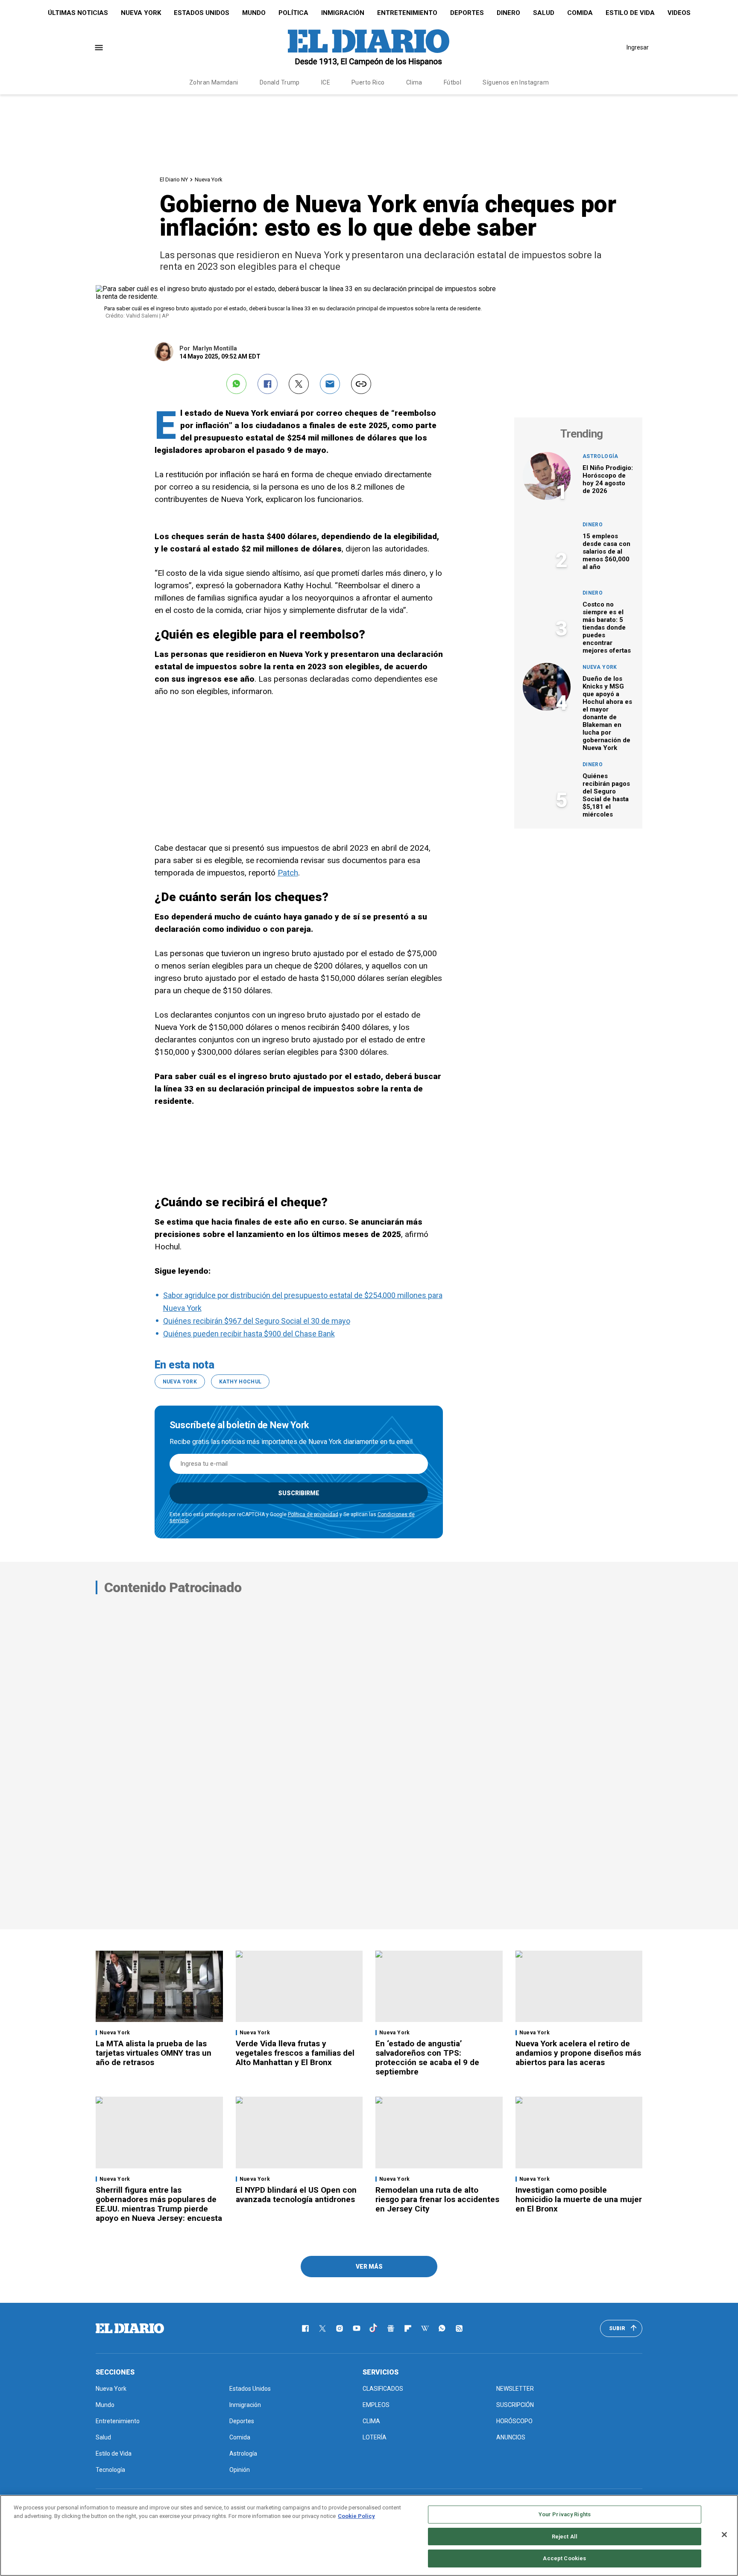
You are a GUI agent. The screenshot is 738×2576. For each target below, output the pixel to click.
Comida (580, 13)
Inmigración (343, 13)
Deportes (467, 13)
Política (293, 13)
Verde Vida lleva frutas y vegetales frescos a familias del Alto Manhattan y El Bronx (295, 2053)
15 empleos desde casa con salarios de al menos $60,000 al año (606, 551)
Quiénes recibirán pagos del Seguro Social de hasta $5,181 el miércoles (606, 795)
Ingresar (638, 47)
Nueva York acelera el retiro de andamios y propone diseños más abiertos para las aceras (578, 2053)
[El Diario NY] (369, 47)
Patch (288, 873)
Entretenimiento (407, 13)
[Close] (724, 2535)
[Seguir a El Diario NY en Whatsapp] (442, 2328)
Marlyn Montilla (215, 348)
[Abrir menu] (99, 48)
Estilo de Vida (630, 13)
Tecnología (110, 2470)
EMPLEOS (376, 2405)
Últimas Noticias (78, 13)
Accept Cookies (564, 2558)
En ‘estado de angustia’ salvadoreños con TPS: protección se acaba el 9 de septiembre (427, 2058)
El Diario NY (174, 179)
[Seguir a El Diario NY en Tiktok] (374, 2328)
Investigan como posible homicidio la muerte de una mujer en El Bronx (579, 2199)
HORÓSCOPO (514, 2421)
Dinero (508, 13)
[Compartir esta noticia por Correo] (330, 384)
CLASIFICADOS (383, 2389)
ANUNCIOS (511, 2437)
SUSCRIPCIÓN (515, 2405)
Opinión (240, 2470)
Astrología (600, 456)
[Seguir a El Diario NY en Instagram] (340, 2328)
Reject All (565, 2537)
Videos (679, 13)
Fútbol (453, 82)
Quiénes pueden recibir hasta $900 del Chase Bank (249, 1334)
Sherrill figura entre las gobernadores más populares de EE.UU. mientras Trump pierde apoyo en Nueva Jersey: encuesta (159, 2204)
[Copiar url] (361, 384)
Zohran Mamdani (214, 82)
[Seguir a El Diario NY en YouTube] (357, 2328)
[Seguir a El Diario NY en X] (322, 2328)
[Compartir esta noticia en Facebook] (268, 384)
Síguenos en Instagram (516, 82)
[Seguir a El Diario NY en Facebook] (305, 2328)
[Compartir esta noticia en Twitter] (299, 384)
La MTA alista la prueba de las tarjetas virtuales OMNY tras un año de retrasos (154, 2053)
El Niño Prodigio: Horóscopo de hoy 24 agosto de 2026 (608, 479)
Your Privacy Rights (565, 2514)
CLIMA (371, 2421)
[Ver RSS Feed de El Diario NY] (459, 2328)
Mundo (254, 13)
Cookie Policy (356, 2516)
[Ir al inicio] (130, 2328)
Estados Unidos (202, 13)
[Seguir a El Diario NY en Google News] (391, 2328)
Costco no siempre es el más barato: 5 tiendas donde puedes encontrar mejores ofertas (607, 627)
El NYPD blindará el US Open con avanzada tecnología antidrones (296, 2195)
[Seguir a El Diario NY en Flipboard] (408, 2328)
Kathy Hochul (240, 1382)
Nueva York (141, 13)
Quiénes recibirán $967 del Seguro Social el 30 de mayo (257, 1321)
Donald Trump (280, 82)
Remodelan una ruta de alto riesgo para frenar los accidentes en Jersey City (437, 2199)
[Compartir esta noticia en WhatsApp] (236, 384)
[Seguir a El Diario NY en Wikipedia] (425, 2328)
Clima (414, 82)
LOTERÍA (375, 2437)
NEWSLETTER (515, 2389)
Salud (544, 13)
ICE (326, 82)
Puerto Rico (368, 82)
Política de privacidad (313, 1514)
